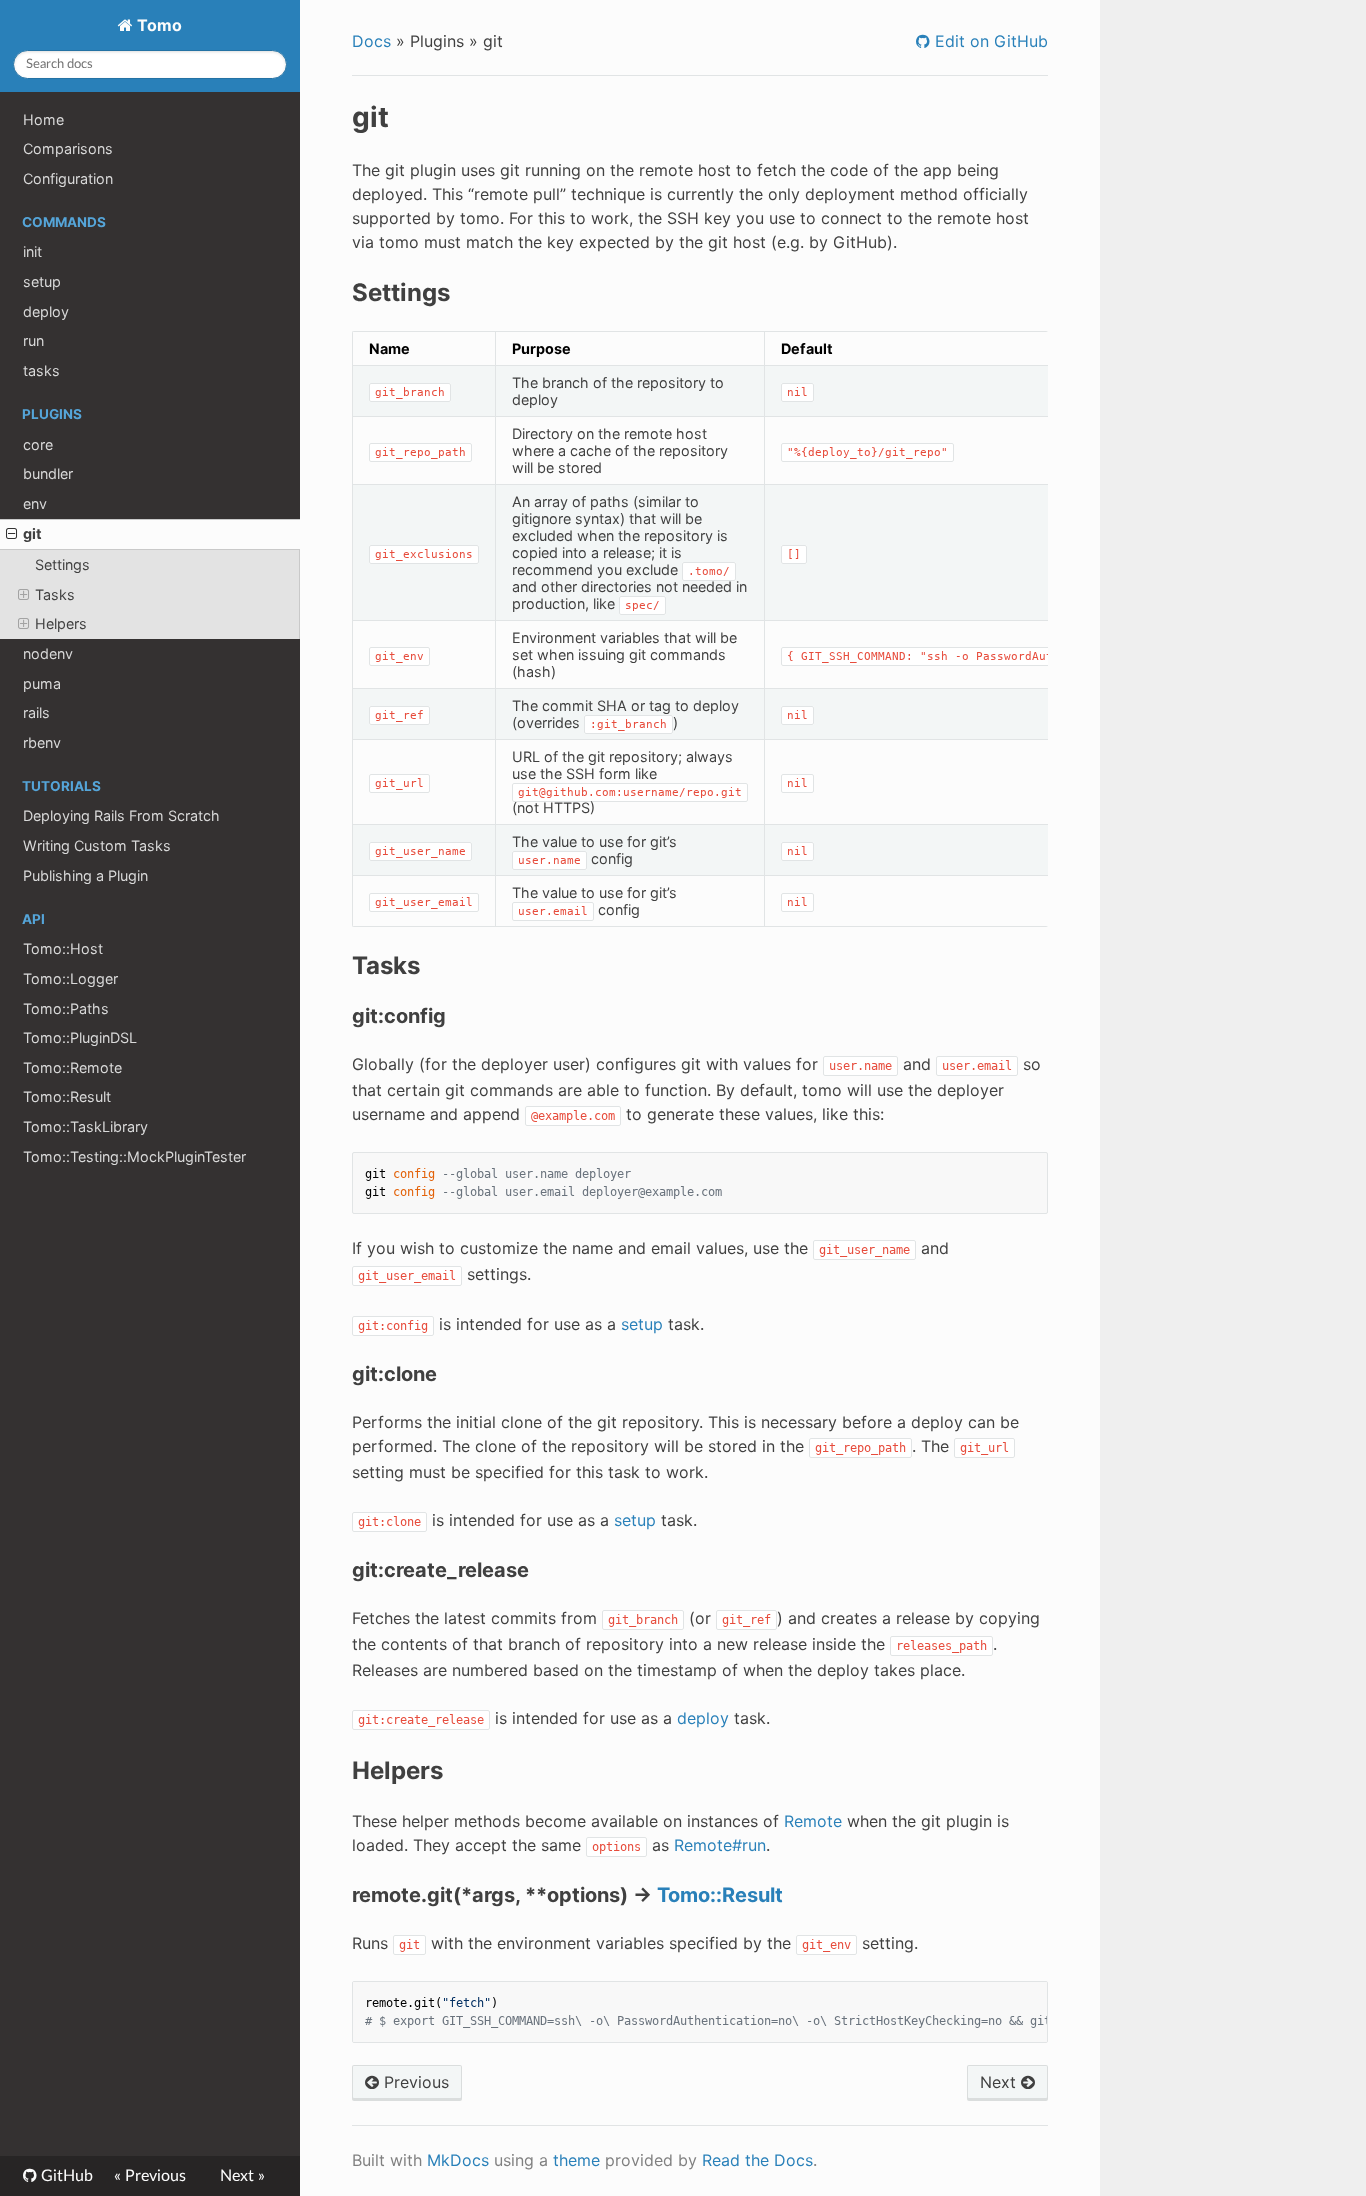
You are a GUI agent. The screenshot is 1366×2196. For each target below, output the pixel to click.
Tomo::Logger (70, 978)
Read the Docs (757, 2160)
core (38, 444)
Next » (242, 2176)
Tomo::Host (63, 948)
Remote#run (720, 1845)
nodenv (48, 653)
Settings (62, 564)
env (35, 503)
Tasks (55, 594)
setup (42, 281)
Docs (371, 41)
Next (1000, 2082)
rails (36, 712)
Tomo (157, 25)
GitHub (65, 2176)
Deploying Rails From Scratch (121, 815)
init (32, 251)
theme (576, 2160)
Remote (813, 1821)
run (33, 340)
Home (43, 119)
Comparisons (68, 148)
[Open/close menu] (11, 534)
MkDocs (458, 2160)
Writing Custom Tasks (97, 845)
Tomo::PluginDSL (80, 1037)
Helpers (61, 623)
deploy (46, 311)
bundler (48, 473)
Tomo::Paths (66, 1008)
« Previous (150, 2176)
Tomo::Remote (72, 1067)
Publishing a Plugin (85, 875)
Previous (414, 2082)
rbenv (42, 742)
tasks (41, 370)
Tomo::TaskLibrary (85, 1126)
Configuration (68, 178)
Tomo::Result (67, 1096)
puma (42, 683)
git (32, 533)
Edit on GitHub (989, 41)
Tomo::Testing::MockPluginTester (134, 1156)
